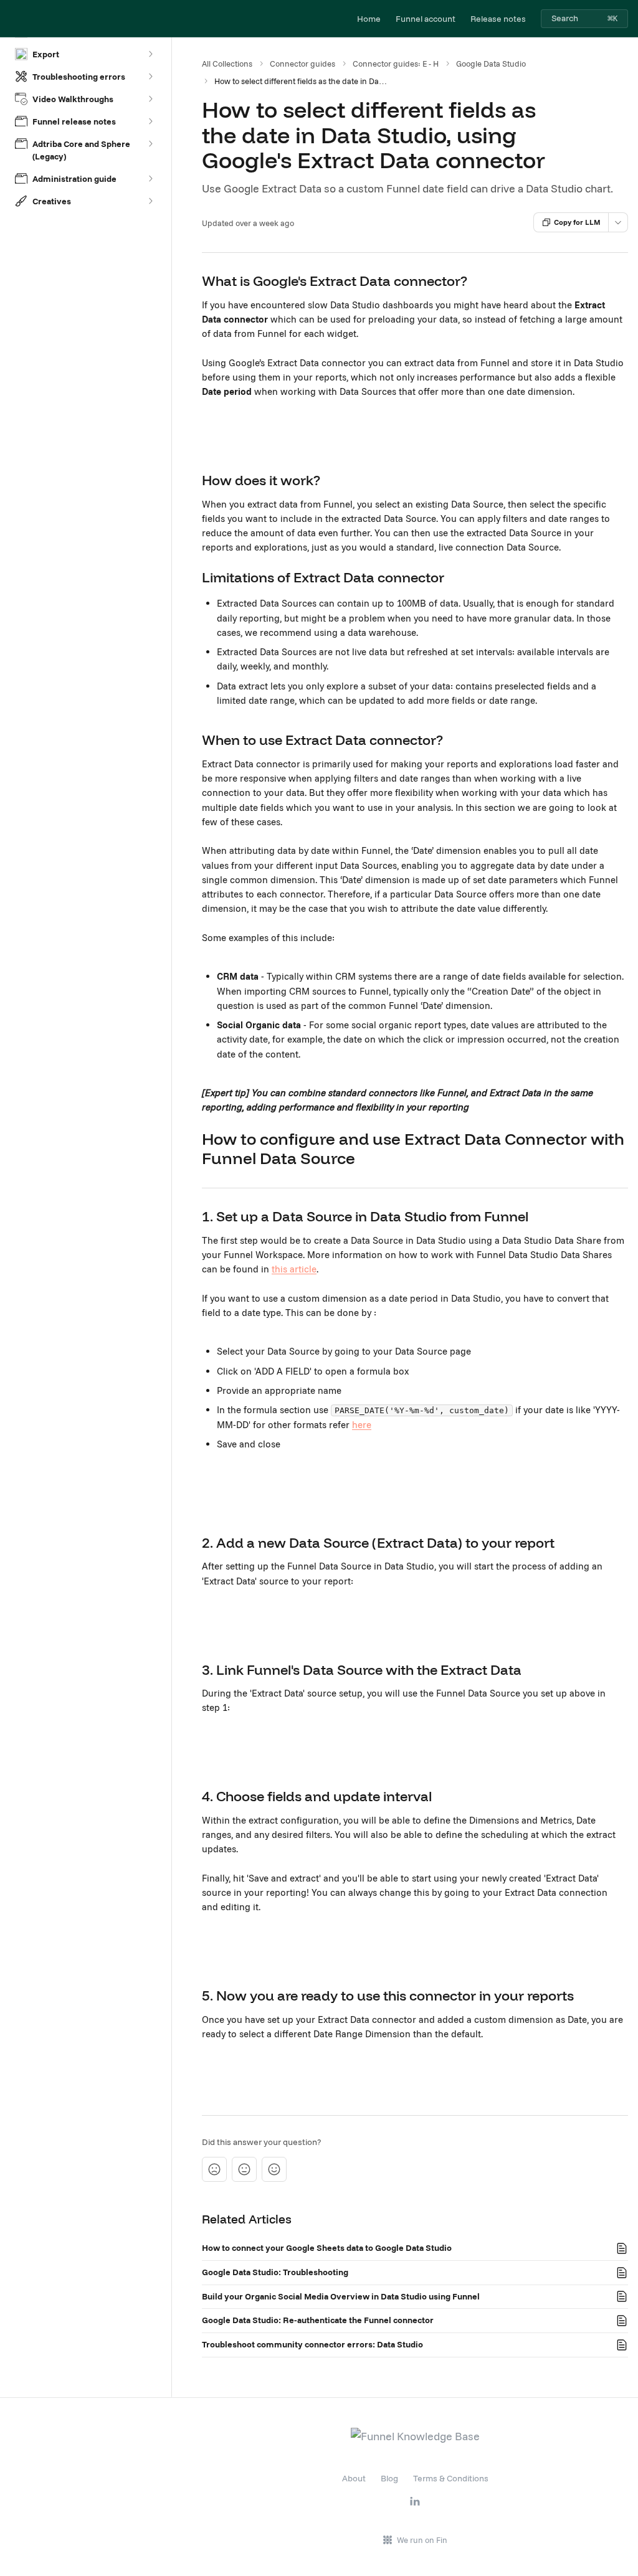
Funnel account (426, 19)
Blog (389, 2478)
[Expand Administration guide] (150, 179)
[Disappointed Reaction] (214, 2169)
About (354, 2478)
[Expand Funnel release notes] (150, 121)
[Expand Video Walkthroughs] (150, 99)
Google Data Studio (491, 64)
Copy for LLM (577, 222)
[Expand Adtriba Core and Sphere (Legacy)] (150, 144)
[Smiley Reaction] (274, 2169)
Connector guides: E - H (396, 64)
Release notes (498, 19)
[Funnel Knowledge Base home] (12, 19)
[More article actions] (618, 222)
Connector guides (302, 64)
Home (369, 19)
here (362, 1425)
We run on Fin (422, 2540)
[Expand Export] (150, 54)
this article (294, 1269)
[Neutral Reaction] (244, 2169)
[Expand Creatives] (150, 201)
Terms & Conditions (451, 2478)
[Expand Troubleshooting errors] (150, 77)
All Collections (227, 64)
